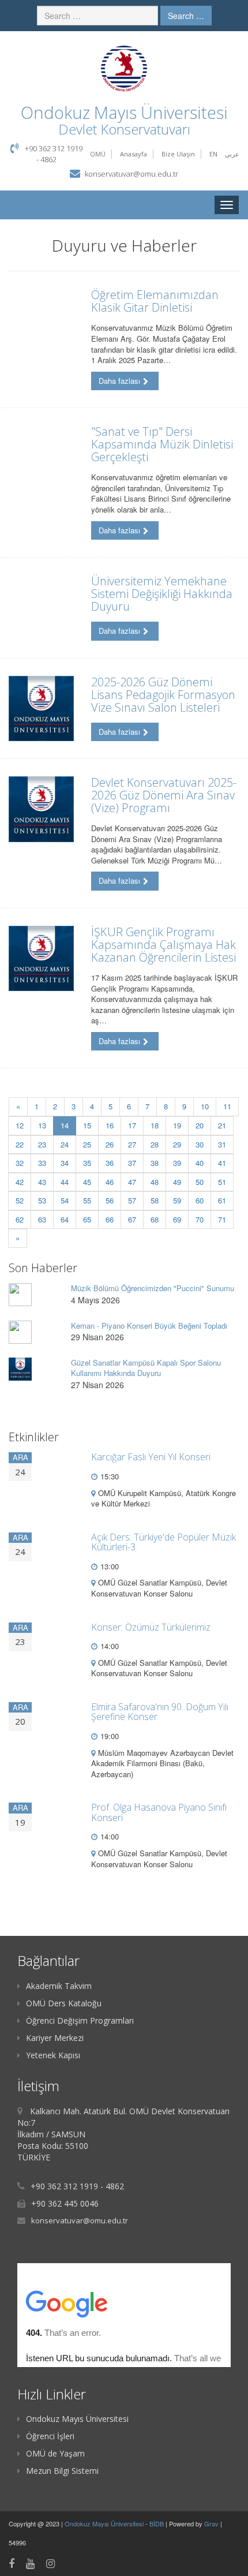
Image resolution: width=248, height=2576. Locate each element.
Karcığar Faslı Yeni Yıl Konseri (151, 1457)
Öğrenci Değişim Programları (80, 2020)
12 (20, 1125)
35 (87, 1163)
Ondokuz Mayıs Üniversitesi (77, 2419)
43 (42, 1182)
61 (222, 1200)
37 (132, 1163)
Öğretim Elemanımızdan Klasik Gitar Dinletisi (155, 301)
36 (110, 1163)
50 (200, 1182)
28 (155, 1144)
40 (200, 1163)
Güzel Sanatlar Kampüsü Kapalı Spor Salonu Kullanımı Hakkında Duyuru (146, 1368)
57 (132, 1200)
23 (42, 1144)
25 (87, 1144)
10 (205, 1106)
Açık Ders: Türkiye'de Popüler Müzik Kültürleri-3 (164, 1542)
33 (42, 1163)
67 (132, 1219)
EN (213, 154)
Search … (186, 16)
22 (20, 1144)
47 (132, 1182)
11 (227, 1106)
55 (87, 1200)
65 (87, 1219)
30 (200, 1144)
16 (110, 1125)
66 (110, 1219)
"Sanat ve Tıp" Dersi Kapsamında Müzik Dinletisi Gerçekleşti (162, 444)
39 (177, 1163)
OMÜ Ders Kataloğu (64, 2003)
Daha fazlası (119, 381)
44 (65, 1182)
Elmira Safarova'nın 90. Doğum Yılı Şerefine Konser (160, 1712)
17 (132, 1125)
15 (87, 1125)
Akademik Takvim (59, 1986)
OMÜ (98, 154)
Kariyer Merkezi (55, 2038)
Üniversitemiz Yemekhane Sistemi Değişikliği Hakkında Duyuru (162, 594)
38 (155, 1163)
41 (222, 1163)
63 (42, 1219)
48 (155, 1182)
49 (177, 1182)
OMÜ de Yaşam (55, 2453)
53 (42, 1200)
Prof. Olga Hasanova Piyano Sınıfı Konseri (159, 1812)
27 (132, 1144)
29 (177, 1144)
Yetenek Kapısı (53, 2055)
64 (65, 1219)
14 (68, 1125)
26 (110, 1144)
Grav (211, 2523)
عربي (232, 154)
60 (200, 1200)
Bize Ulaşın (178, 154)
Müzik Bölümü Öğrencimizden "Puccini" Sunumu (153, 1288)
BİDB (157, 2523)
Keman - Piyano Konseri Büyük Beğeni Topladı (149, 1326)
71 (222, 1219)
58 (155, 1200)
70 (200, 1219)
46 (110, 1182)
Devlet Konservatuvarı (124, 129)
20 (200, 1125)
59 (177, 1200)
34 (65, 1163)
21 (222, 1125)
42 (20, 1182)
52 (20, 1200)
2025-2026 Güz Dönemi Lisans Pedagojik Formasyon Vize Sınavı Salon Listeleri (163, 695)
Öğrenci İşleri (50, 2436)
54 (65, 1200)
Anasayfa (134, 154)
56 (110, 1200)
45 (87, 1182)
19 (177, 1125)
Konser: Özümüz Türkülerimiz (151, 1627)
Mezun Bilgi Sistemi (62, 2471)
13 (42, 1125)
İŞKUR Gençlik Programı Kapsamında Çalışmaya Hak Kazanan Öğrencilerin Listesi (164, 945)
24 (65, 1144)
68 (155, 1219)
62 (20, 1219)
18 (155, 1125)
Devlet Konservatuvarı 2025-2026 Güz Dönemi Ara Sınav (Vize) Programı (164, 795)
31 (222, 1144)
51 (222, 1182)
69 (177, 1219)
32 (20, 1163)
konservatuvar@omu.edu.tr (131, 174)
